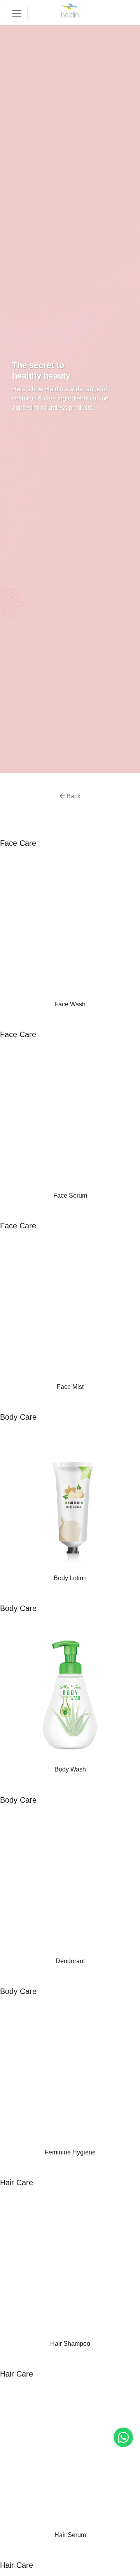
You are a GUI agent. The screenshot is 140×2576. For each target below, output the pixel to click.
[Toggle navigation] (17, 14)
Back (73, 796)
